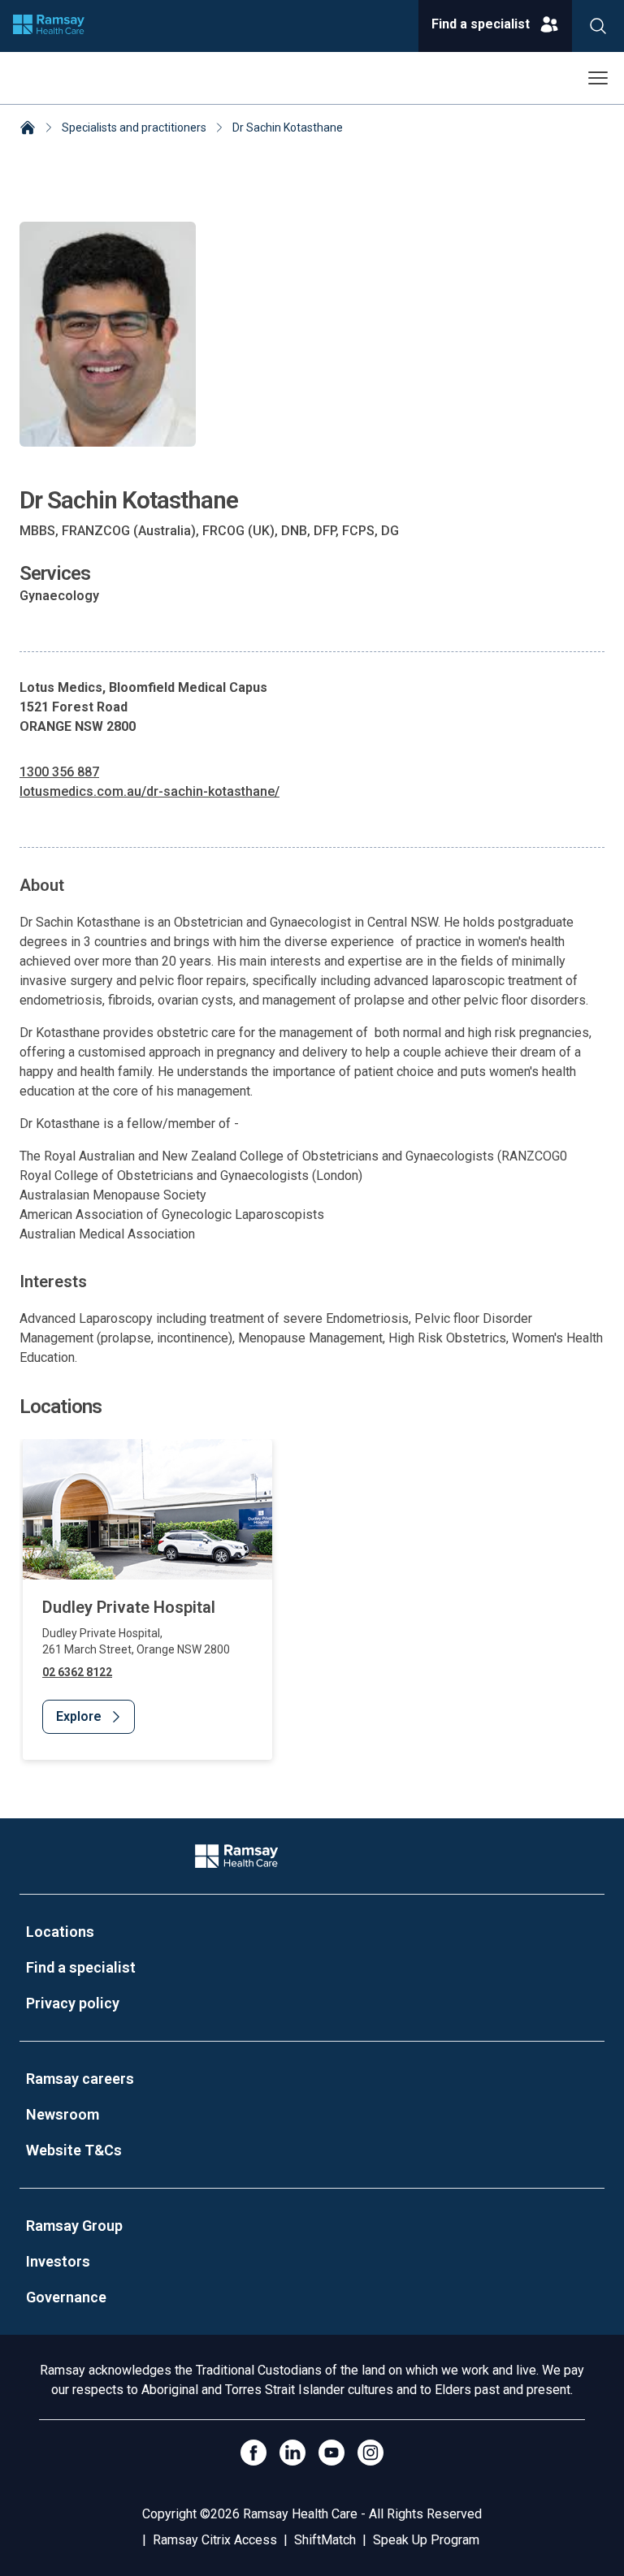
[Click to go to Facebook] (253, 2453)
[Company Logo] (236, 1856)
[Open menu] (598, 78)
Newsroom (63, 2114)
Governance (66, 2297)
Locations (60, 1932)
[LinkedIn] (292, 2453)
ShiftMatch (325, 2540)
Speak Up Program (426, 2540)
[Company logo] (49, 26)
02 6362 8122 (77, 1672)
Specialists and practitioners (134, 128)
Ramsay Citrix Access (215, 2540)
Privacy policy (73, 2003)
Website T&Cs (74, 2150)
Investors (58, 2261)
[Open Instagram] (370, 2453)
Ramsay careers (80, 2079)
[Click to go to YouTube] (331, 2453)
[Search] (598, 26)
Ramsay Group (74, 2226)
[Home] (28, 129)
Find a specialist (81, 1967)
